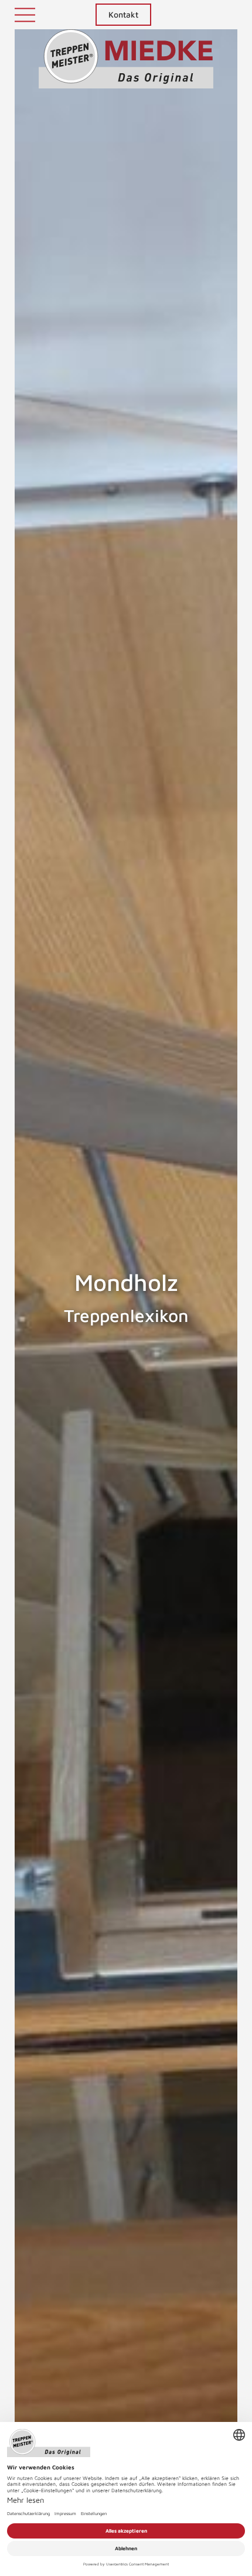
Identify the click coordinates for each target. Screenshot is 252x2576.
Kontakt (123, 14)
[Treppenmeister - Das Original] (126, 59)
